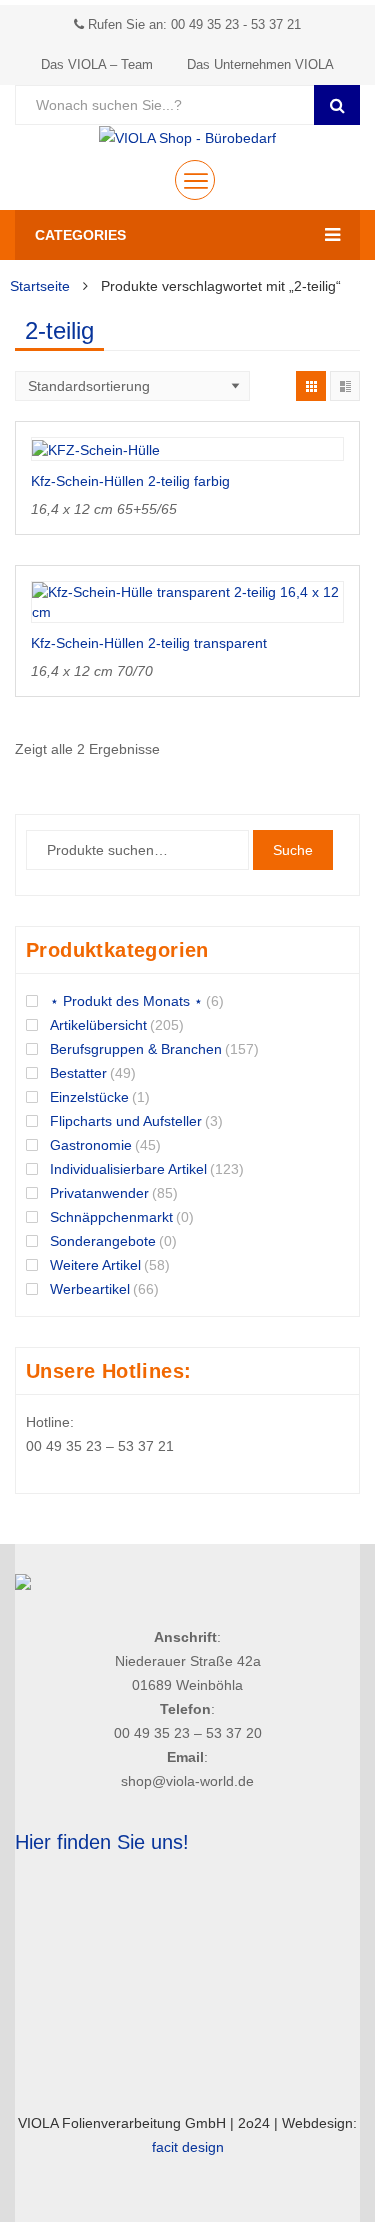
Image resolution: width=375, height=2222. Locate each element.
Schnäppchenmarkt (111, 1217)
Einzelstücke (89, 1097)
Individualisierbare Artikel (128, 1169)
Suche (293, 850)
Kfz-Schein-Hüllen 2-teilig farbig (130, 481)
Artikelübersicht (98, 1025)
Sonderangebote (103, 1241)
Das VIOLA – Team (97, 64)
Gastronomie (91, 1145)
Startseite (40, 286)
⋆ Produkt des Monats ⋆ (126, 1001)
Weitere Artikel (95, 1265)
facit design (188, 2147)
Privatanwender (99, 1193)
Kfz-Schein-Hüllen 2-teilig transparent (149, 643)
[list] (345, 386)
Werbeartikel (90, 1289)
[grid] (311, 386)
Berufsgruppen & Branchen (136, 1049)
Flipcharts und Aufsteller (126, 1121)
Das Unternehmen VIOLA (260, 64)
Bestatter (78, 1073)
